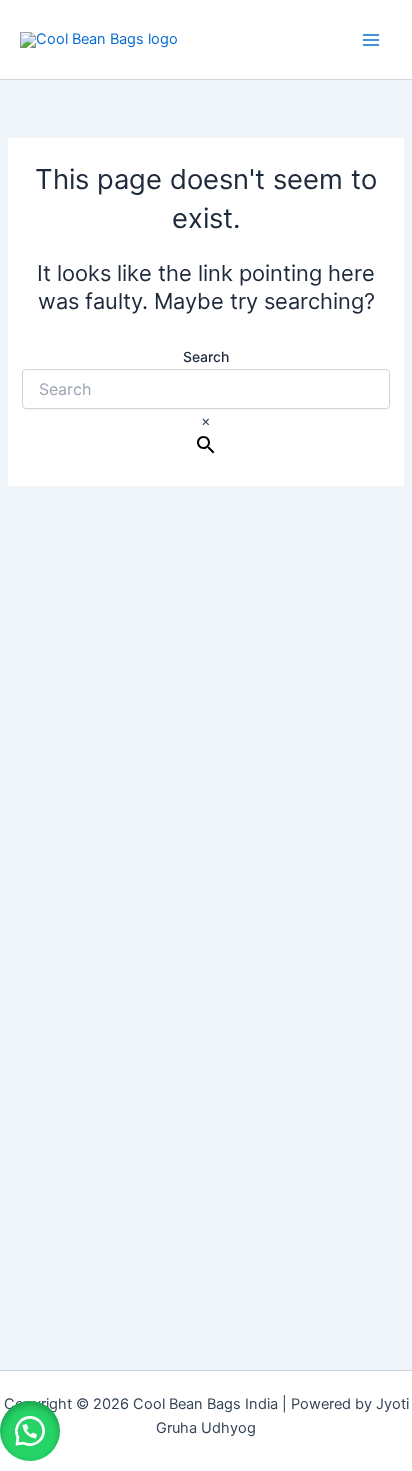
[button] (30, 1431)
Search (206, 356)
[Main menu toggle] (371, 40)
